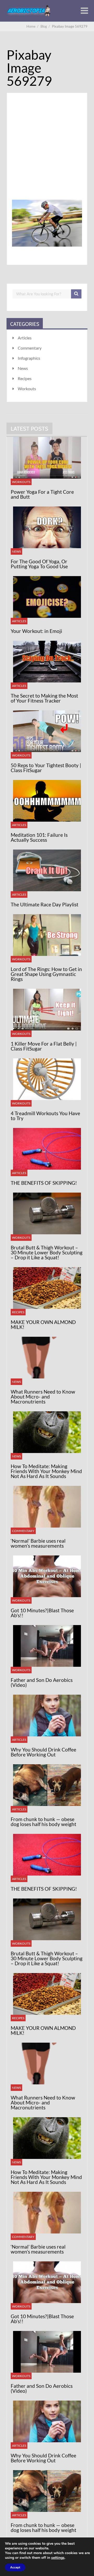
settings (58, 2558)
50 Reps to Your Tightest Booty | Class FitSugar (46, 768)
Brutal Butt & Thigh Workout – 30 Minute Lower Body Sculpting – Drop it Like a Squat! (47, 1252)
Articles (25, 338)
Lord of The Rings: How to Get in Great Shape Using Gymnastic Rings (46, 974)
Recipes (25, 378)
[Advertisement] (47, 153)
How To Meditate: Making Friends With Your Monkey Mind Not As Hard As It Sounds (46, 1471)
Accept (15, 2567)
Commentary (30, 348)
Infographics (29, 358)
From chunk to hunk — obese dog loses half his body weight (43, 1822)
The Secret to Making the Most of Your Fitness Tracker (44, 698)
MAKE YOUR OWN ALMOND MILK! (43, 1324)
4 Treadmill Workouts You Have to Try (45, 1116)
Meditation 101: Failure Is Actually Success (39, 837)
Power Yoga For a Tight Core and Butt (42, 494)
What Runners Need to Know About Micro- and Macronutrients (43, 1397)
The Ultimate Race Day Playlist (45, 904)
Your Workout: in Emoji (36, 631)
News (23, 368)
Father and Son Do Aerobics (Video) (42, 1682)
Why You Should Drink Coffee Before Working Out (43, 1752)
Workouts (27, 389)
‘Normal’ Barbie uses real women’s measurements (38, 1543)
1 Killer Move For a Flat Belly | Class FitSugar (44, 1046)
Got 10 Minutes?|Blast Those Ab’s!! (42, 1613)
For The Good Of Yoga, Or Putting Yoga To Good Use (39, 564)
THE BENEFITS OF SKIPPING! (44, 1183)
